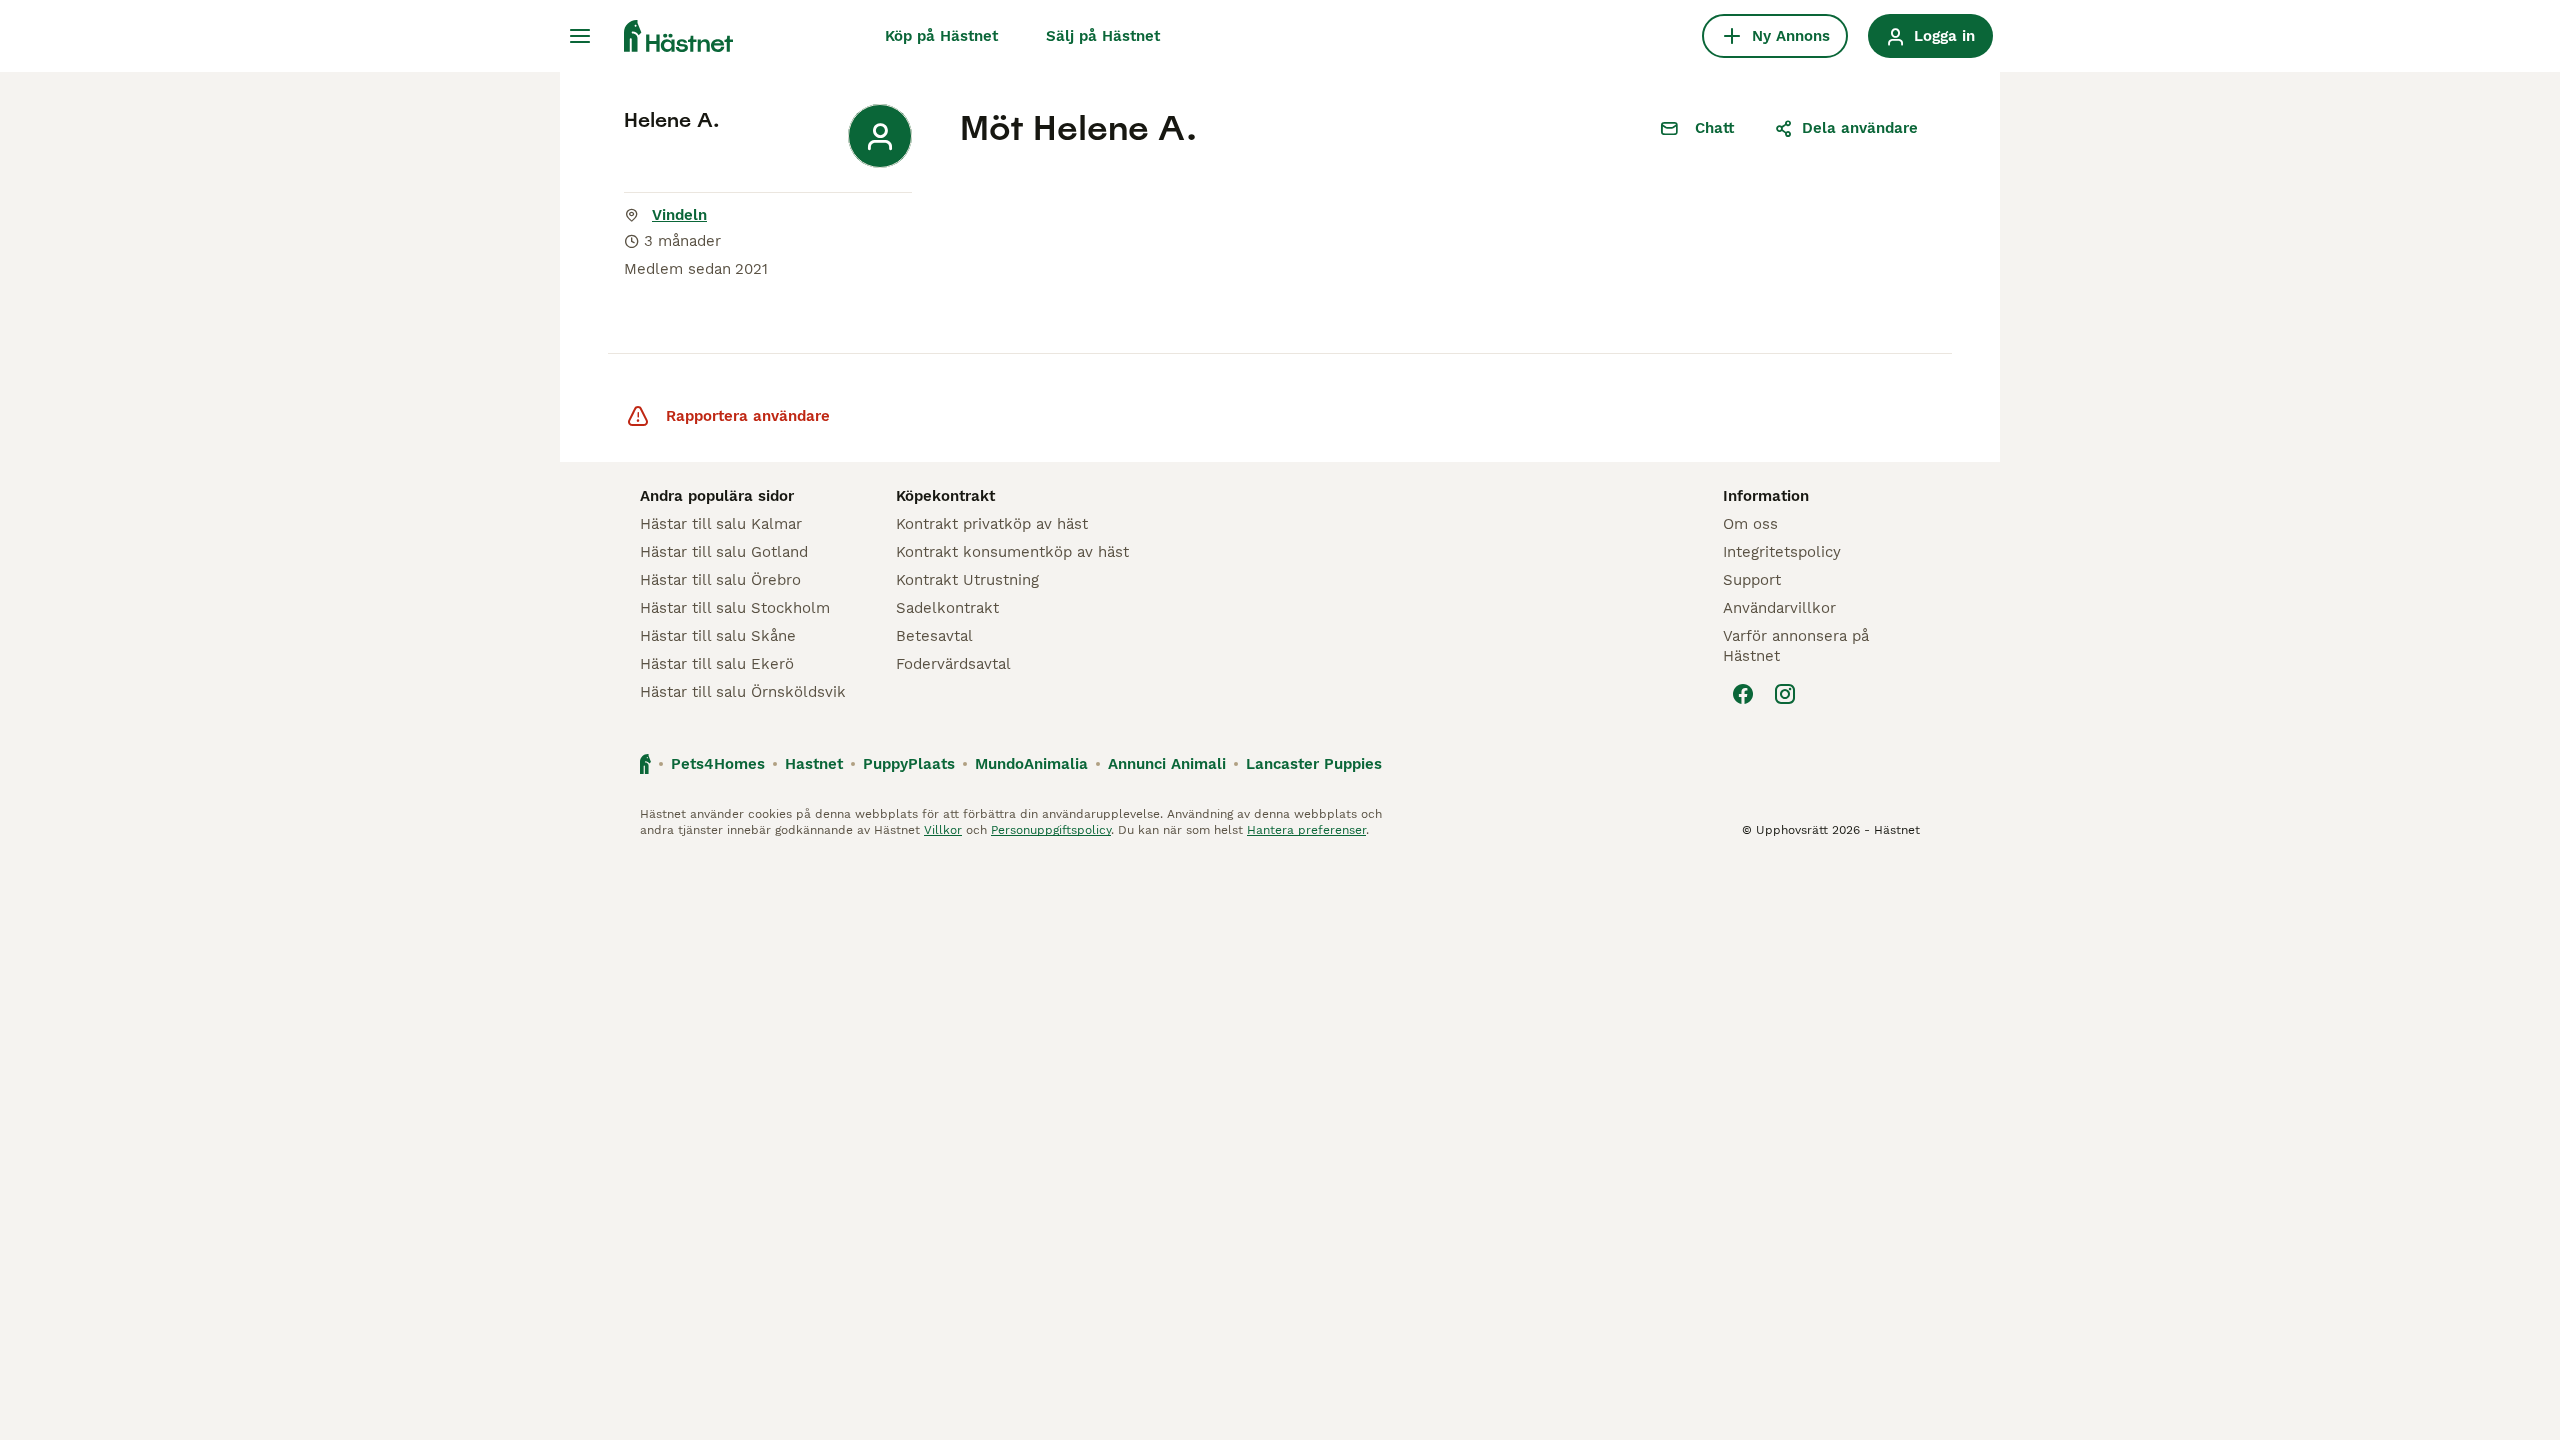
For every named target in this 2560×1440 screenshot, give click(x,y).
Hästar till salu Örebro (720, 580)
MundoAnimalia (1031, 764)
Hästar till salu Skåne (718, 636)
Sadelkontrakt (947, 608)
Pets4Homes (718, 764)
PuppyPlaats (909, 764)
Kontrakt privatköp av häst (992, 524)
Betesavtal (934, 636)
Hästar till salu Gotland (724, 552)
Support (1752, 580)
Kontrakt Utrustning (967, 580)
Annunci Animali (1167, 764)
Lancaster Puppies (1314, 764)
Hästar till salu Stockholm (735, 608)
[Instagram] (1785, 694)
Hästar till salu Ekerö (717, 664)
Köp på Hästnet (941, 36)
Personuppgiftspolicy (1051, 830)
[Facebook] (1743, 694)
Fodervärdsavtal (953, 664)
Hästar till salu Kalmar (721, 524)
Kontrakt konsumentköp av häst (1012, 552)
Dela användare (1860, 128)
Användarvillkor (1779, 608)
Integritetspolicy (1782, 552)
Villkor (943, 830)
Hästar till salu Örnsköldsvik (743, 692)
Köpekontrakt (945, 496)
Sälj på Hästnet (1103, 36)
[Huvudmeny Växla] (580, 36)
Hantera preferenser (1306, 830)
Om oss (1750, 524)
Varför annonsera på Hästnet (1796, 646)
